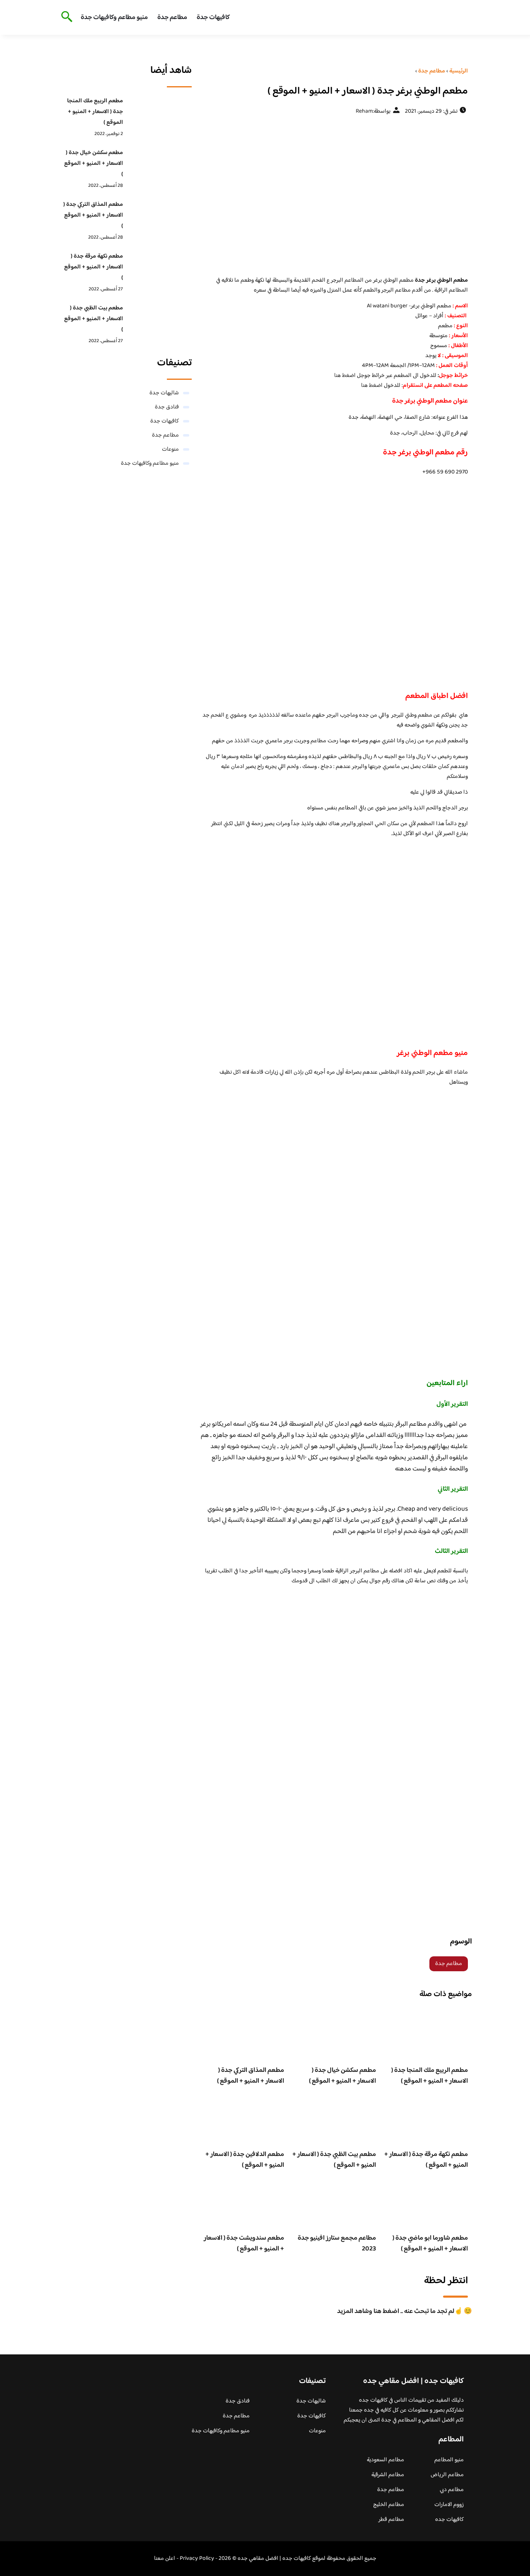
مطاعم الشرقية (388, 2475)
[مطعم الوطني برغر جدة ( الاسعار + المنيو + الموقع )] (334, 195)
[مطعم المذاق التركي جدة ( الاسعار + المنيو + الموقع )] (160, 217)
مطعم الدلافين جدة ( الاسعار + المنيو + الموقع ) (245, 2160)
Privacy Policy (197, 2559)
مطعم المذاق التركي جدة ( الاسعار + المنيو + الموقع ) (251, 2076)
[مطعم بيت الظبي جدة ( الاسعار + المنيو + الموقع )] (160, 321)
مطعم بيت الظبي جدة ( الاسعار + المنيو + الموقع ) (334, 2160)
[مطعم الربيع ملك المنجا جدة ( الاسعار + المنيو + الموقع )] (160, 114)
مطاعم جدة (172, 18)
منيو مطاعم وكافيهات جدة (114, 18)
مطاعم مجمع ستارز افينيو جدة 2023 (337, 2244)
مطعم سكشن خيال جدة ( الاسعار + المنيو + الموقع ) (342, 2076)
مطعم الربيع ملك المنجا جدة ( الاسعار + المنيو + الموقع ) (430, 2076)
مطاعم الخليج (389, 2505)
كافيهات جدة (213, 18)
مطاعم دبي (452, 2490)
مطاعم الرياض (447, 2475)
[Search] (65, 17)
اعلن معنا (165, 2559)
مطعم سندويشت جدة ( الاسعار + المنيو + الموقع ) (244, 2244)
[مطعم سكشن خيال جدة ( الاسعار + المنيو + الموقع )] (160, 166)
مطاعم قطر (391, 2520)
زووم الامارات (449, 2505)
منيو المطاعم (449, 2460)
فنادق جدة (167, 407)
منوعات (170, 449)
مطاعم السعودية (385, 2460)
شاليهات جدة (164, 393)
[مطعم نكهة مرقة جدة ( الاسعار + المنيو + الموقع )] (160, 269)
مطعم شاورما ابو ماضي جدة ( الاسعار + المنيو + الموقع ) (430, 2244)
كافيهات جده (449, 2520)
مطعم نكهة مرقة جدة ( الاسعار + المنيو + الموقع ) (426, 2160)
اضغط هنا (345, 376)
